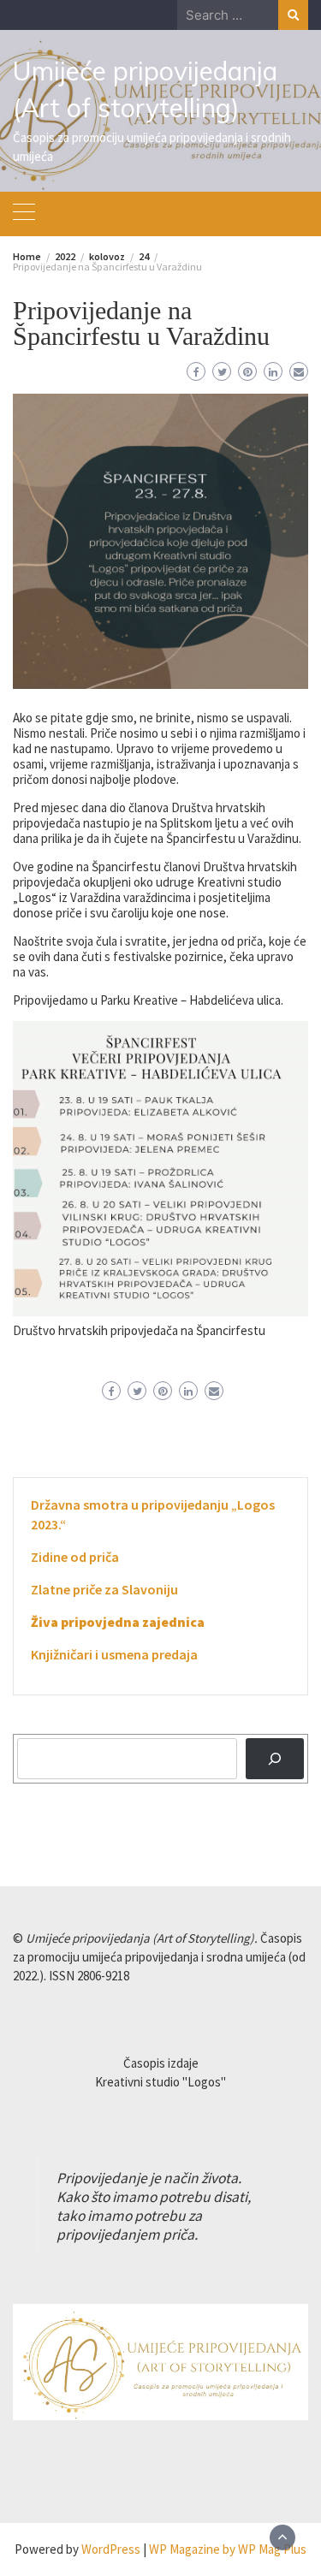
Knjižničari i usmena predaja (114, 1654)
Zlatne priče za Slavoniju (104, 1589)
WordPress (111, 2549)
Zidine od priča (75, 1557)
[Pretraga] (275, 1759)
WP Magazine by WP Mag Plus (228, 2549)
